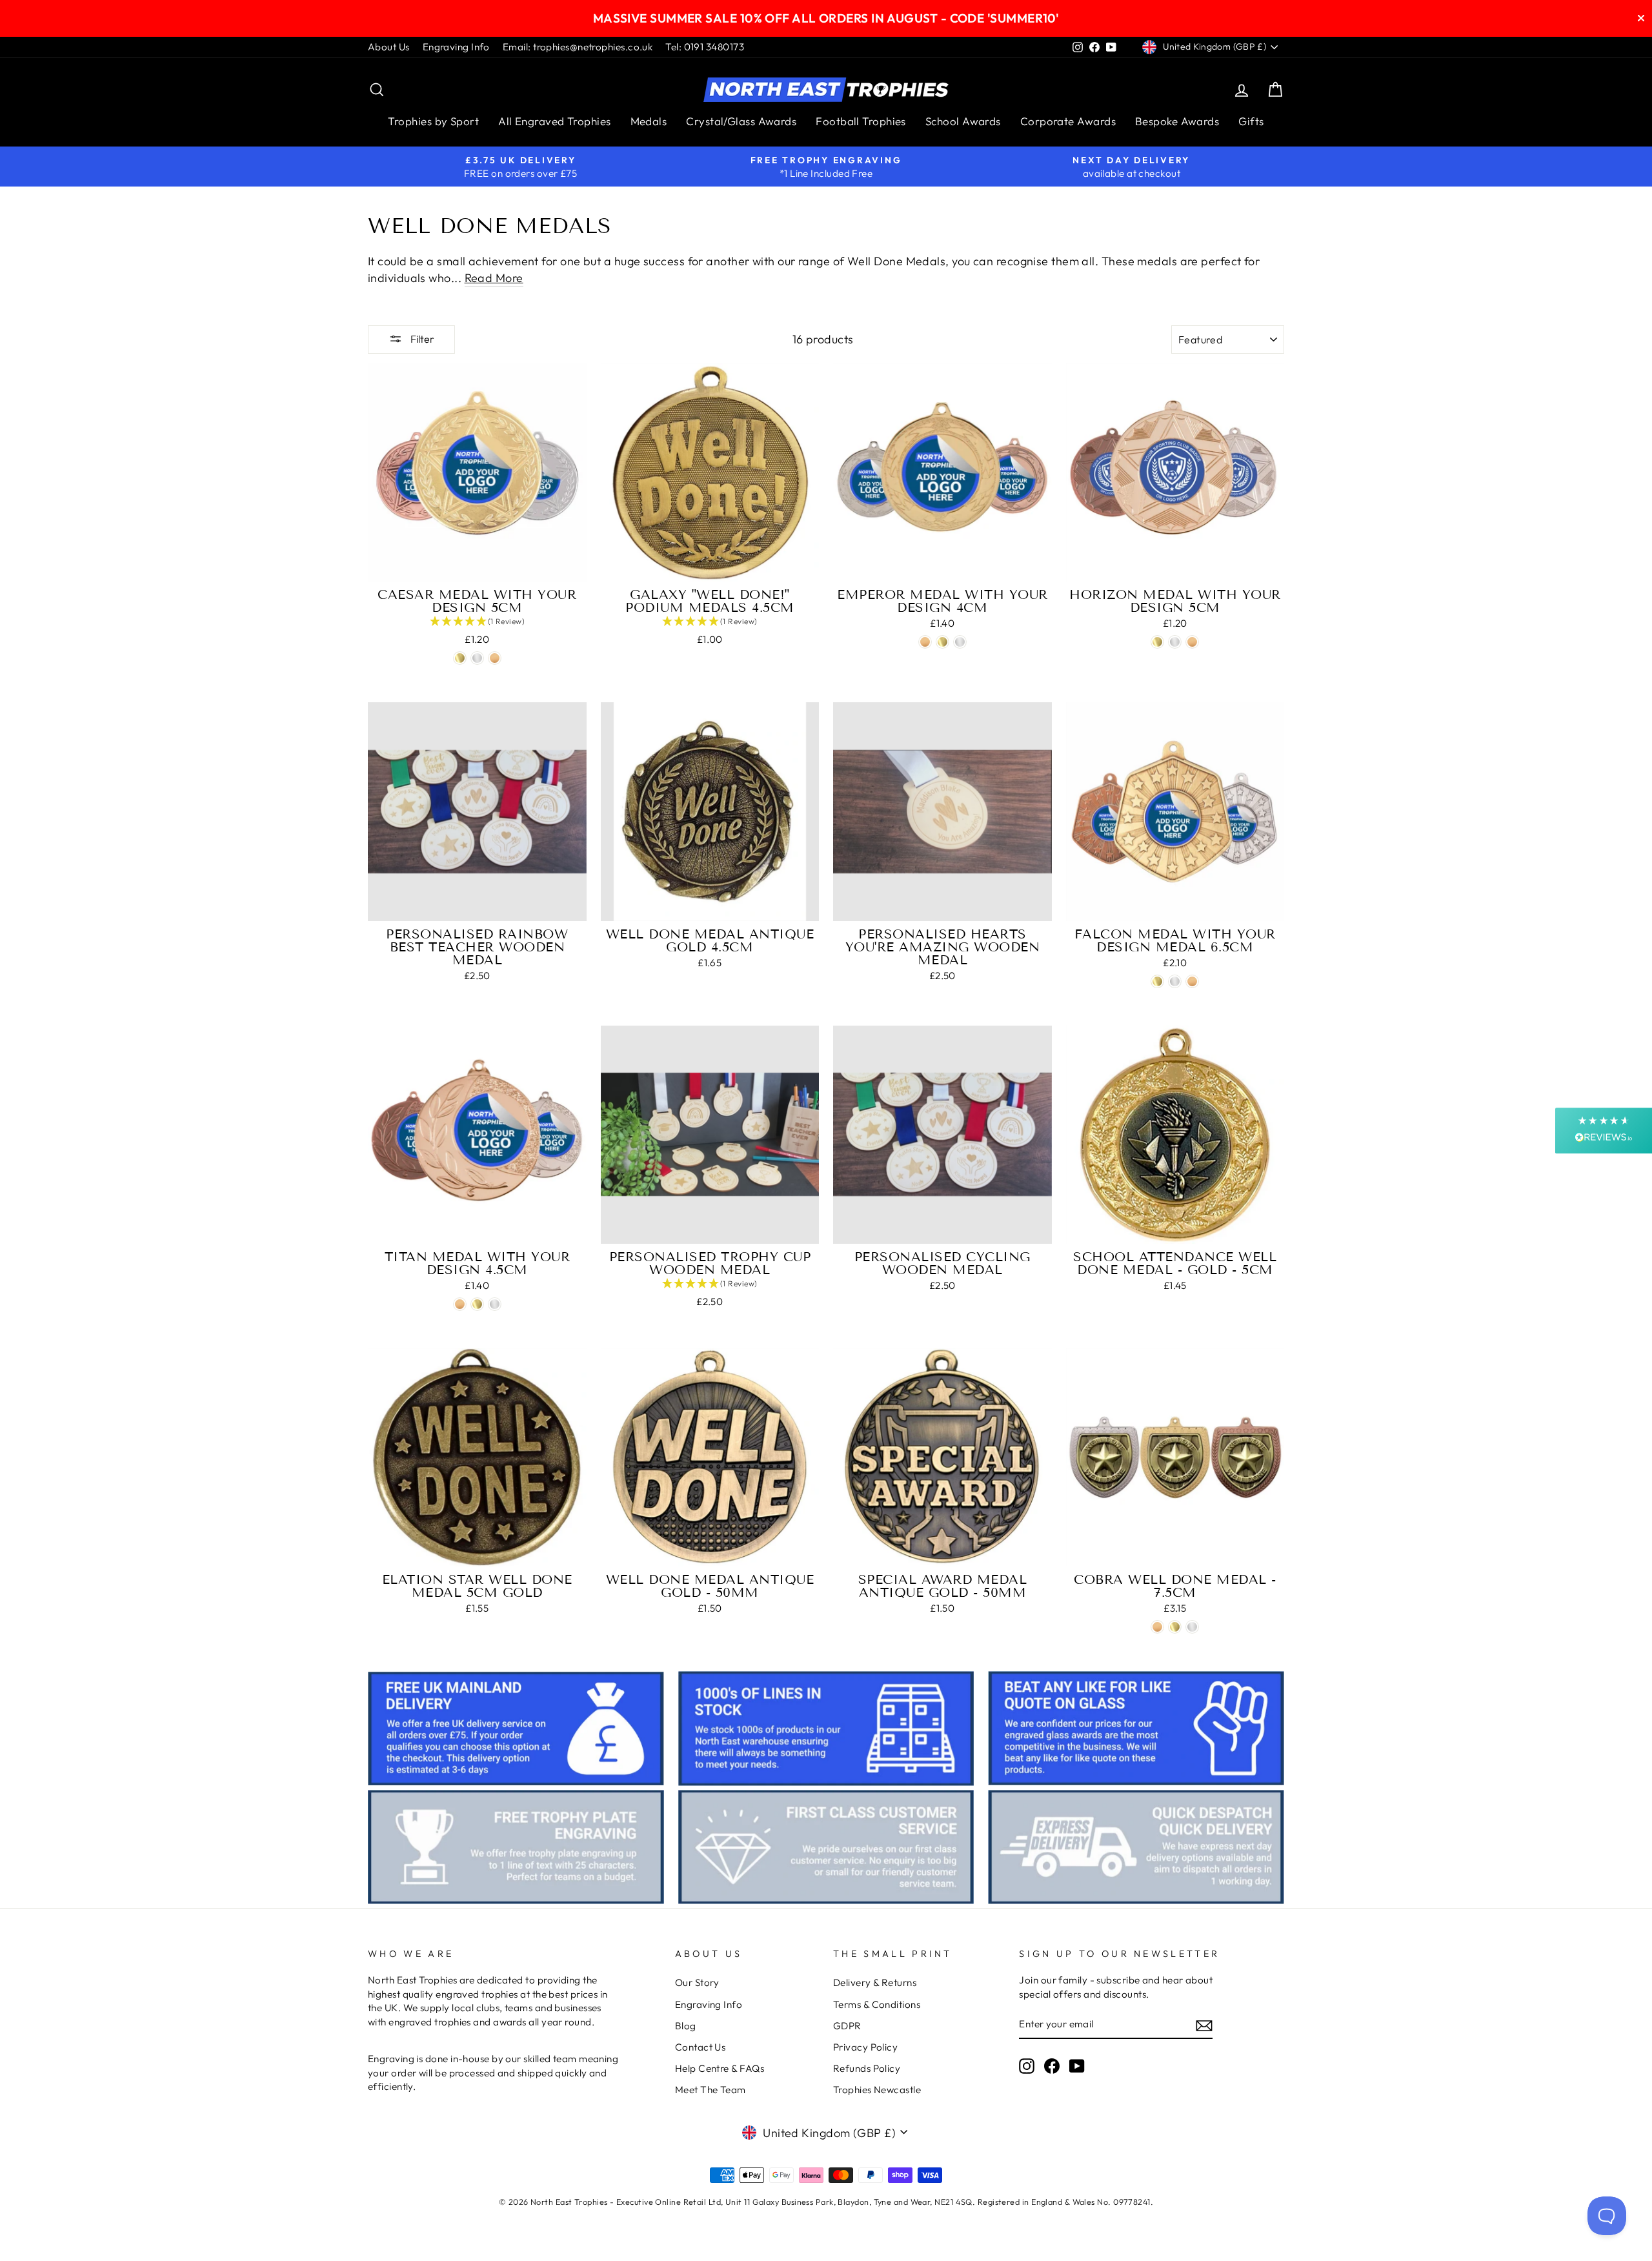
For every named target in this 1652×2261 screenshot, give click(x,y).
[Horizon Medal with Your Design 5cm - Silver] (1175, 642)
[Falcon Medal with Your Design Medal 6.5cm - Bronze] (1192, 981)
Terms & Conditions (877, 2004)
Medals (649, 121)
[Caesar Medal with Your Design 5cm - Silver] (477, 658)
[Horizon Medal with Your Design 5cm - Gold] (1157, 642)
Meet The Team (710, 2090)
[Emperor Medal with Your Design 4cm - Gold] (942, 642)
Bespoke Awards (1177, 121)
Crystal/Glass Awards (741, 121)
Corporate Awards (1068, 121)
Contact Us (700, 2047)
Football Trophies (861, 121)
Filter (421, 339)
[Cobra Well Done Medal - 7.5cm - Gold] (1175, 1627)
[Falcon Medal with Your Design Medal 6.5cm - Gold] (1157, 981)
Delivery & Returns (875, 1982)
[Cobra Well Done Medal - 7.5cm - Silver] (1192, 1627)
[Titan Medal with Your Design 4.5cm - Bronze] (460, 1304)
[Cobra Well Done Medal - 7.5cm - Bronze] (1157, 1627)
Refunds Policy (867, 2068)
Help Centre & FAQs (720, 2068)
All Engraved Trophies (554, 121)
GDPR (847, 2026)
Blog (686, 2026)
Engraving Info (456, 47)
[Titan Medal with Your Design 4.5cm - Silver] (495, 1304)
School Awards (963, 121)
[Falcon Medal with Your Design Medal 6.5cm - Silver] (1175, 981)
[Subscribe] (1204, 2024)
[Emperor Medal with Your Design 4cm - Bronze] (925, 642)
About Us (389, 47)
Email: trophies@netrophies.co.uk (578, 47)
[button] (477, 622)
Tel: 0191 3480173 (705, 47)
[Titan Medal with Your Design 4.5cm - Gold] (477, 1304)
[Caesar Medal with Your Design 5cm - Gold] (460, 658)
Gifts (1251, 121)
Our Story (697, 1982)
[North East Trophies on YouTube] (1077, 2066)
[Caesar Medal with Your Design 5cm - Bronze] (495, 658)
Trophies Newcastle (877, 2090)
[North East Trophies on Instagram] (1027, 2066)
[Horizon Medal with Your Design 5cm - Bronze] (1192, 642)
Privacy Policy (865, 2047)
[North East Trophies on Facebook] (1052, 2066)
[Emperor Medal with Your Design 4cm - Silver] (960, 642)
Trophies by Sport (433, 121)
